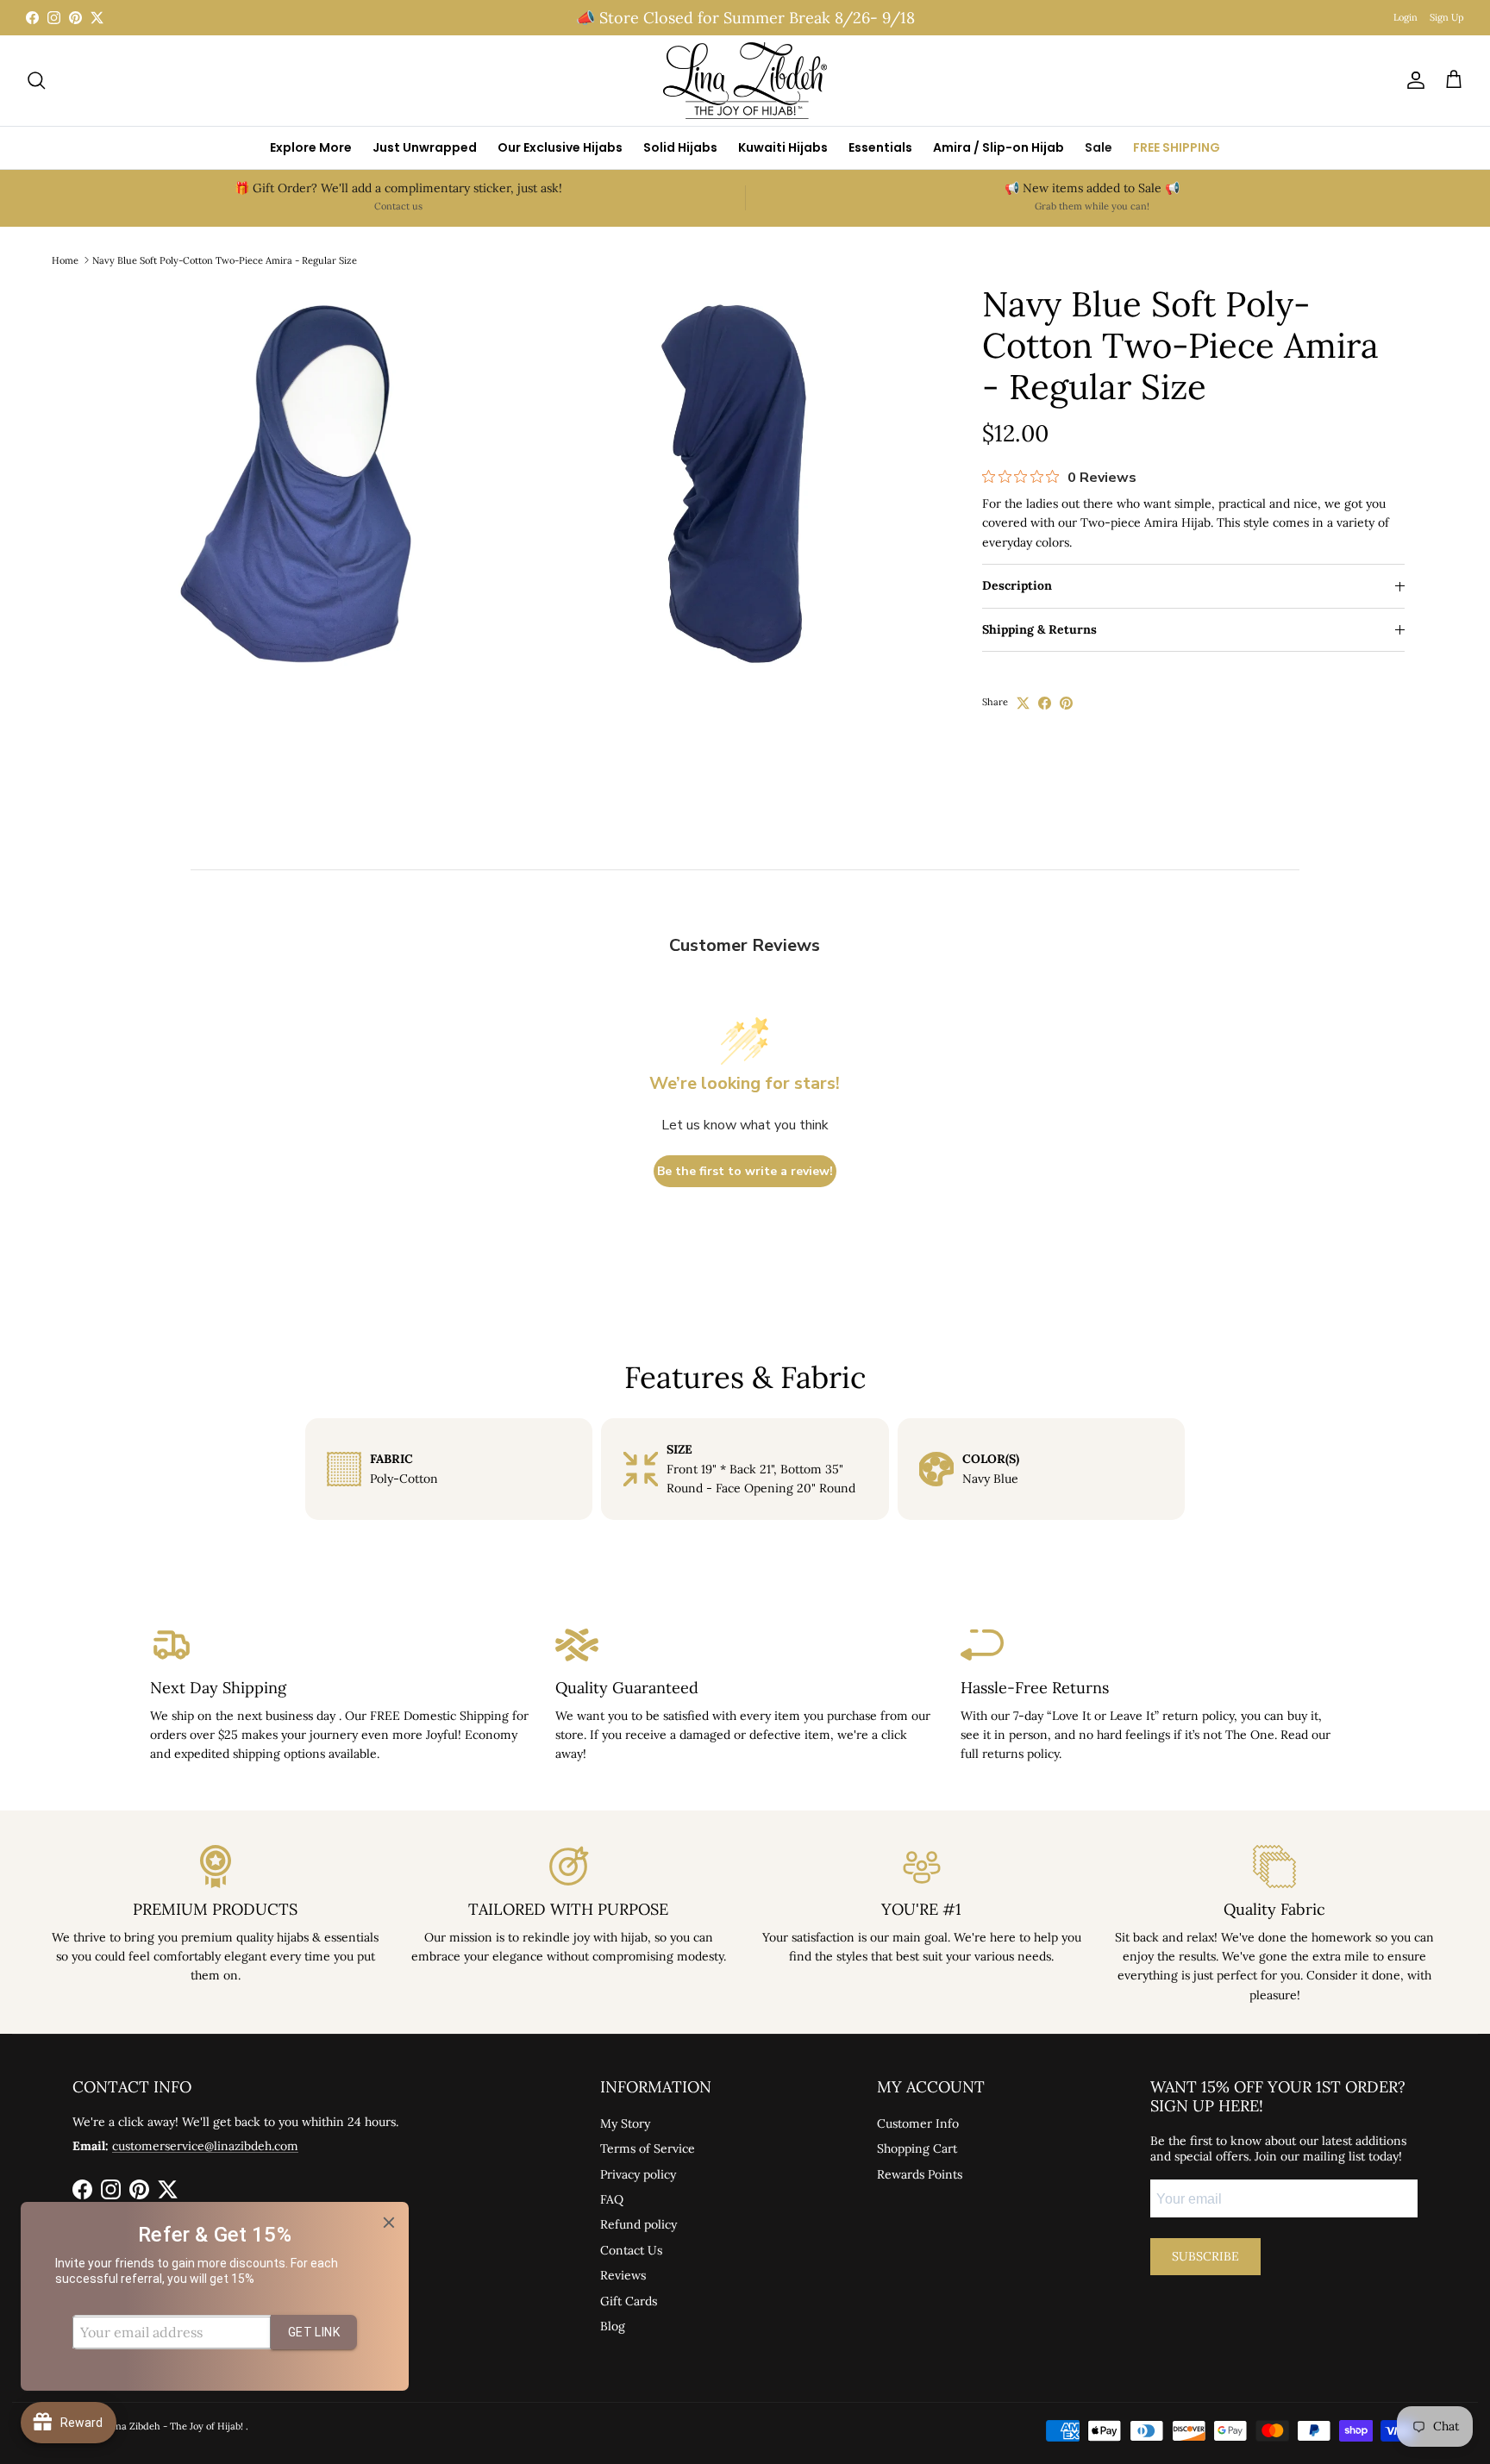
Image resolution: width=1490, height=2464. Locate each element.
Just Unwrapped (425, 147)
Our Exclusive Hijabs (560, 147)
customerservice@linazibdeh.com (205, 2146)
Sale (1099, 147)
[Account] (1412, 80)
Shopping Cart (917, 2148)
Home (65, 260)
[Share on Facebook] (1045, 703)
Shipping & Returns (1039, 630)
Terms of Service (648, 2148)
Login (1405, 17)
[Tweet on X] (1023, 703)
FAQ (612, 2199)
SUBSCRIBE (1205, 2256)
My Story (625, 2123)
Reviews (623, 2275)
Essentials (880, 147)
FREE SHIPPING (1177, 147)
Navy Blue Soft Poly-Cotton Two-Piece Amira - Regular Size (225, 260)
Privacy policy (638, 2174)
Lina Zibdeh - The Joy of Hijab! (177, 2426)
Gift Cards (629, 2301)
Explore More (311, 147)
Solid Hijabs (680, 147)
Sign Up (1447, 17)
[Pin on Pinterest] (1066, 703)
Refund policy (639, 2224)
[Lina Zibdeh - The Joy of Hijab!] (745, 81)
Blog (613, 2326)
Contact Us (631, 2250)
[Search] (36, 80)
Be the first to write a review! (745, 1171)
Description (1017, 586)
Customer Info (918, 2123)
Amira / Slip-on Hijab (999, 147)
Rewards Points (920, 2174)
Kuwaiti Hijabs (783, 147)
